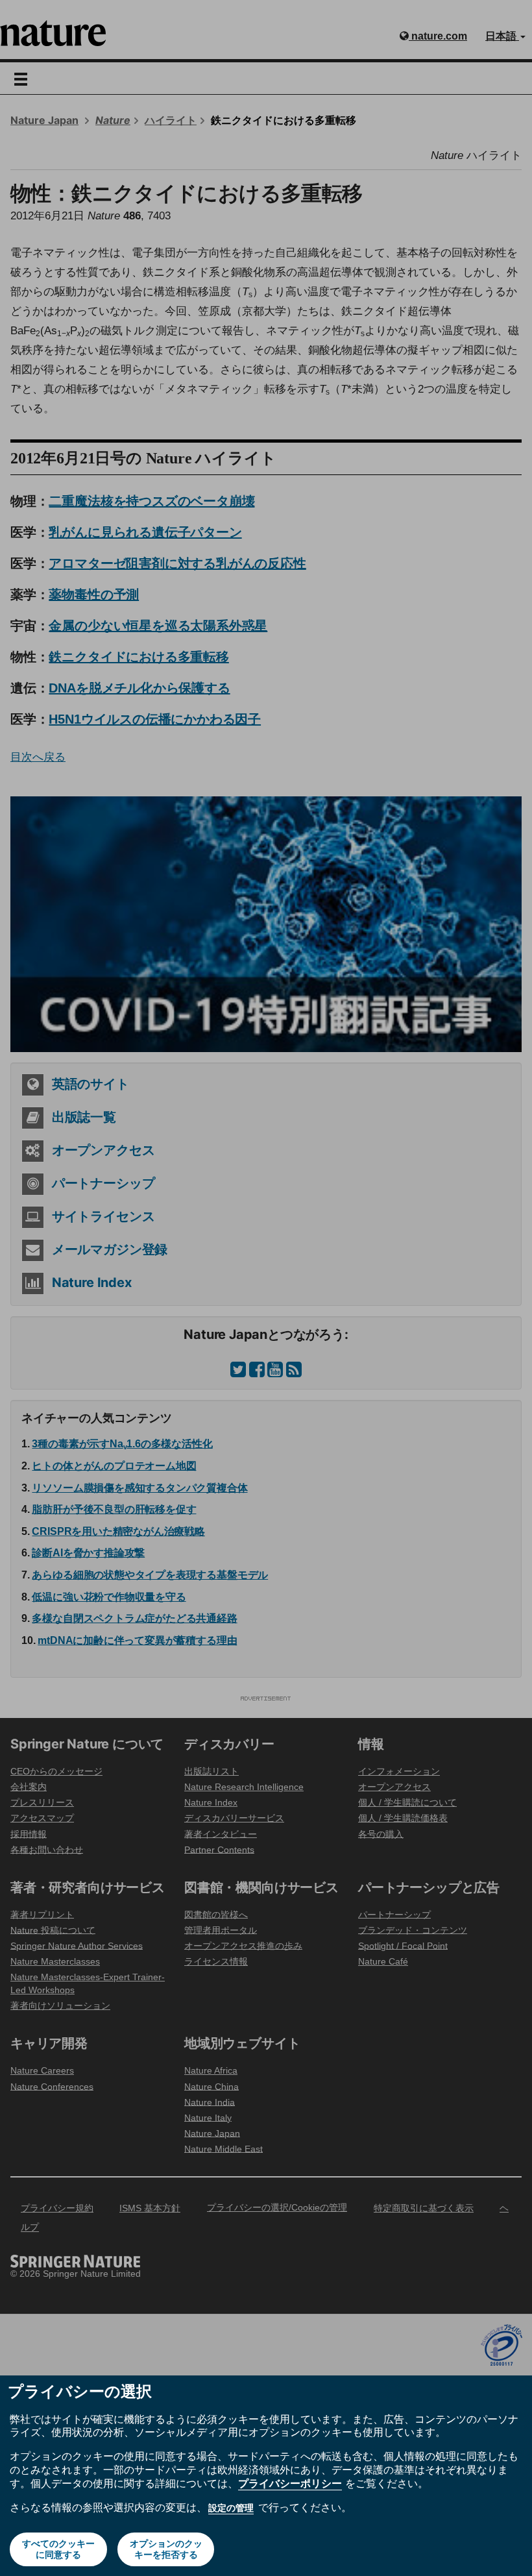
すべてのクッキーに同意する (58, 2549)
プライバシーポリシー (290, 2483)
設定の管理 (231, 2508)
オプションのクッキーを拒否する (166, 2549)
